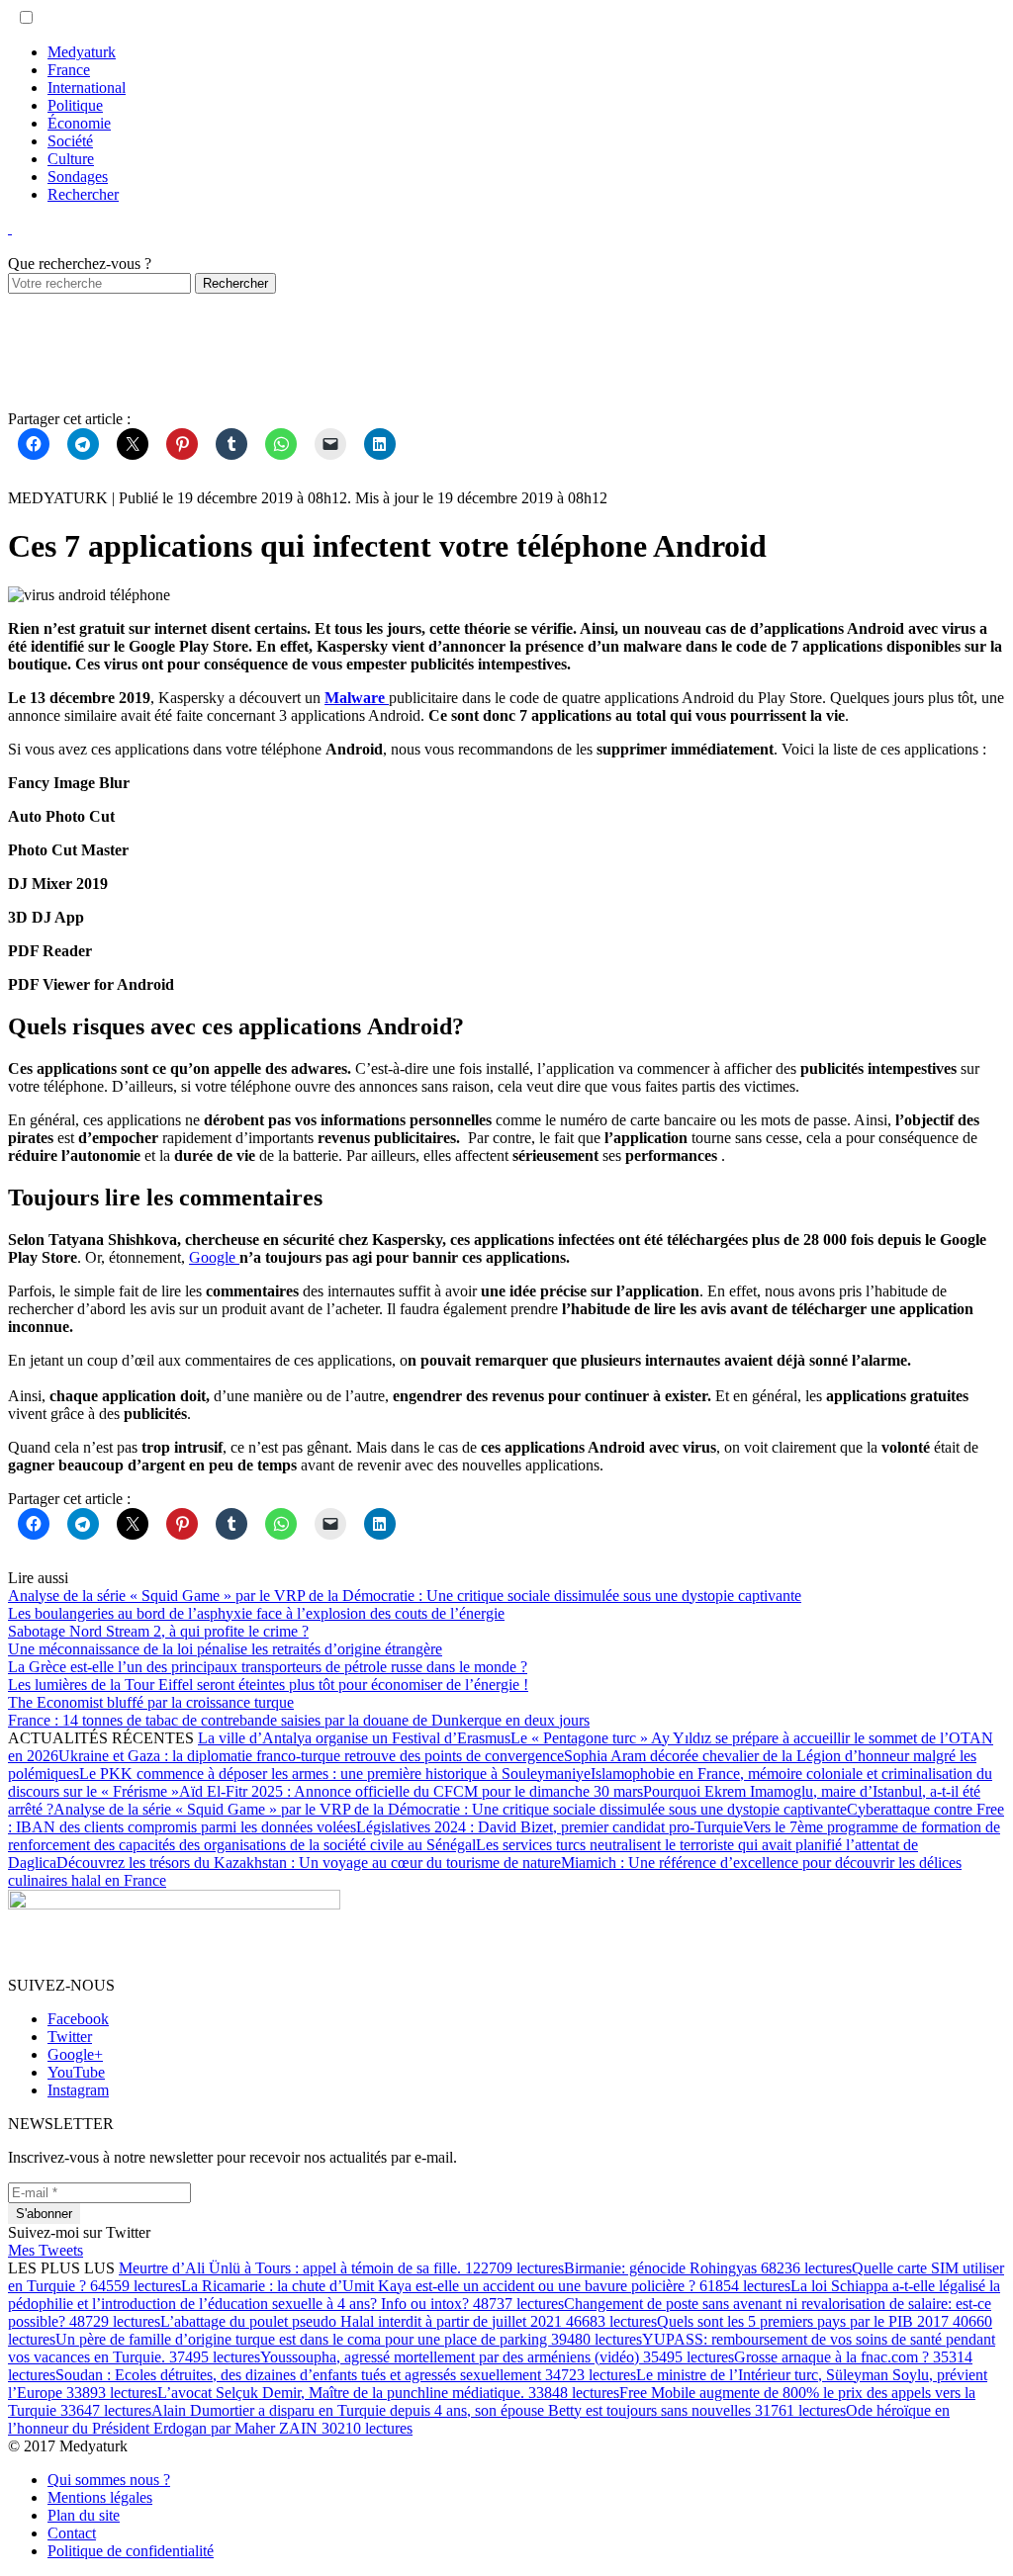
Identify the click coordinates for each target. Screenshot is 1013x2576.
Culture (71, 159)
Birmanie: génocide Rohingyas (708, 2268)
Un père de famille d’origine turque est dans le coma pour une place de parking (349, 2339)
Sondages (78, 177)
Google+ (75, 2054)
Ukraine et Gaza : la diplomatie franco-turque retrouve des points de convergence (311, 1756)
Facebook (78, 2019)
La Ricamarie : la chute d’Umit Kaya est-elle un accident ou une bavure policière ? (486, 2286)
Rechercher (83, 194)
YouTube (76, 2072)
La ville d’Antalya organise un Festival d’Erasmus (354, 1738)
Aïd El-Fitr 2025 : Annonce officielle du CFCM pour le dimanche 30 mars (411, 1791)
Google (214, 1257)
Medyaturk (82, 52)
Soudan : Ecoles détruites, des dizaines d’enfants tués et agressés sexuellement (346, 2375)
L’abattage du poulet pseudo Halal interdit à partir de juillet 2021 (409, 2321)
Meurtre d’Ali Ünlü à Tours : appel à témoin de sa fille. (341, 2268)
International (87, 88)
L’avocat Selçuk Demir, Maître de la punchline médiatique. (388, 2393)
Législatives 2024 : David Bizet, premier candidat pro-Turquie (550, 1827)
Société (70, 141)
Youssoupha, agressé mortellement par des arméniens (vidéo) (497, 2357)
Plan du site (84, 2515)
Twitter (70, 2037)
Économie (79, 123)
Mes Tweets (46, 2250)
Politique (75, 105)
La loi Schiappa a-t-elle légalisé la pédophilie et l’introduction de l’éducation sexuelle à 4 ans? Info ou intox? (504, 2295)
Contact (72, 2533)
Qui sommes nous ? (109, 2480)
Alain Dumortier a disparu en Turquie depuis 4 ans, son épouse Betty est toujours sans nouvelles (499, 2410)
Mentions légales (100, 2497)
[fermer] (10, 228)
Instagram (78, 2090)
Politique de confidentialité (131, 2551)
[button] (26, 17)
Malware (357, 698)
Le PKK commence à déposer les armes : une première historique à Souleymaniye (335, 1774)
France (69, 70)
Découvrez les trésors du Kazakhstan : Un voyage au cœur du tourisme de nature (309, 1863)
